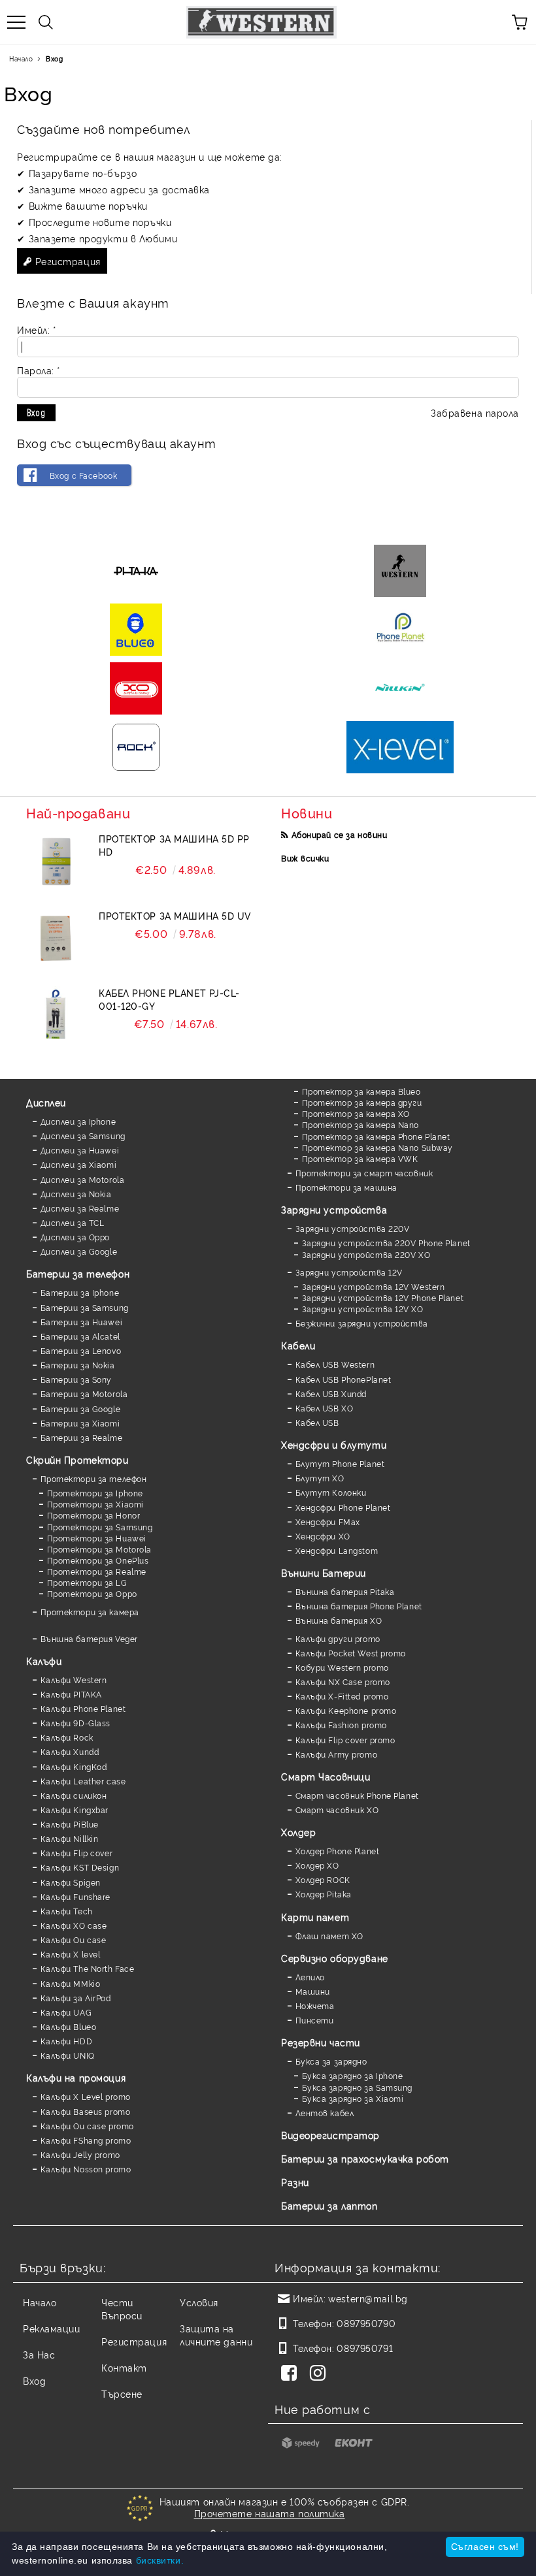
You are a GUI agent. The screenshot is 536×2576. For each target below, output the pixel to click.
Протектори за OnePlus (98, 1560)
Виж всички (305, 858)
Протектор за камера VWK (360, 1158)
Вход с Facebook (83, 475)
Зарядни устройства (334, 1209)
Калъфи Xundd (70, 1751)
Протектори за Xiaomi (95, 1504)
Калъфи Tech (67, 1911)
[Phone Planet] (400, 630)
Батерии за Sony (76, 1379)
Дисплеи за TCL (72, 1222)
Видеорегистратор (330, 2135)
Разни (295, 2182)
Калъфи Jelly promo (80, 2154)
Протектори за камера (90, 1612)
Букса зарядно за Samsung (357, 2087)
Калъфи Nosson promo (86, 2169)
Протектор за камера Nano (360, 1124)
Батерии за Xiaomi (80, 1423)
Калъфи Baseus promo (85, 2111)
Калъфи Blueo (68, 2026)
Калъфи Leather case (83, 1781)
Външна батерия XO (339, 1620)
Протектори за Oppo (92, 1593)
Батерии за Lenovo (81, 1350)
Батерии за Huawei (81, 1322)
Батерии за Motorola (84, 1393)
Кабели (298, 1345)
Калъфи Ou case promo (87, 2126)
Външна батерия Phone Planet (359, 1606)
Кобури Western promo (342, 1667)
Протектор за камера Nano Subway (377, 1147)
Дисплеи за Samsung (83, 1135)
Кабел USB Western (335, 1364)
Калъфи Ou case (73, 1940)
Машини (313, 1991)
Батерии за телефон (78, 1273)
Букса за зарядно (331, 2061)
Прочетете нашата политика (270, 2513)
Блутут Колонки (331, 1492)
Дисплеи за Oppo (75, 1237)
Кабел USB (317, 1422)
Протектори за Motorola (99, 1549)
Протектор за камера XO (356, 1113)
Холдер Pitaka (324, 1894)
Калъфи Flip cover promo (345, 1740)
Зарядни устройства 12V (349, 1272)
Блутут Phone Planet (340, 1463)
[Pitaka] (136, 571)
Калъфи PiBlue (70, 1824)
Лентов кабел (325, 2113)
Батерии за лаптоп (329, 2205)
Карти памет (315, 1917)
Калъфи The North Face (87, 1968)
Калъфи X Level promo (86, 2096)
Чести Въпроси (122, 2309)
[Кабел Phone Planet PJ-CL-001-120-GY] (56, 1016)
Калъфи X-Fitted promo (342, 1696)
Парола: (39, 370)
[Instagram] (320, 2374)
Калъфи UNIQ (68, 2055)
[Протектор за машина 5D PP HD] (56, 861)
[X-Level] (400, 747)
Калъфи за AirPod (76, 1998)
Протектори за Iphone (95, 1493)
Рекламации (52, 2328)
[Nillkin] (400, 688)
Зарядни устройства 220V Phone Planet (386, 1243)
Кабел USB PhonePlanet (343, 1379)
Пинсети (314, 2020)
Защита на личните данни (216, 2335)
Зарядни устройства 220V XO (366, 1254)
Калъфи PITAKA (71, 1694)
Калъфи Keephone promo (346, 1710)
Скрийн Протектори (77, 1459)
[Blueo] (136, 630)
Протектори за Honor (93, 1515)
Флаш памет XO (329, 1936)
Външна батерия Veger (89, 1638)
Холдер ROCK (323, 1879)
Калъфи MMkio (70, 1983)
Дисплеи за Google (79, 1251)
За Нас (39, 2354)
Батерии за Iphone (80, 1292)
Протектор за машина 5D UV (175, 915)
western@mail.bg (368, 2298)
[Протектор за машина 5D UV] (56, 939)
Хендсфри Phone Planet (343, 1507)
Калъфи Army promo (336, 1754)
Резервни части (321, 2042)
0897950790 (366, 2323)
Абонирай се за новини (340, 834)
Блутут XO (320, 1478)
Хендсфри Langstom (337, 1550)
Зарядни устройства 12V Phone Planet (383, 1297)
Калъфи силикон (74, 1795)
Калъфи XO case (74, 1925)
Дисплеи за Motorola (82, 1179)
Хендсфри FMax (328, 1521)
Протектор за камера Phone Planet (376, 1136)
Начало (21, 58)
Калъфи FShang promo (86, 2140)
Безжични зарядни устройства (362, 1323)
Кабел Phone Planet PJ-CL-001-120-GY (169, 999)
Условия (199, 2302)
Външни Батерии (324, 1572)
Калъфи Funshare (75, 1896)
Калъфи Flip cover (76, 1853)
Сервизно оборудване (335, 1958)
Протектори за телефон (93, 1478)
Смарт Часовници (326, 1776)
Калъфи (44, 1661)
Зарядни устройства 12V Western (373, 1286)
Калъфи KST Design (80, 1867)
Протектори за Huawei (97, 1538)
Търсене (122, 2393)
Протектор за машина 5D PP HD (174, 845)
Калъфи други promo (338, 1638)
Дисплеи (46, 1102)
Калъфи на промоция (76, 2077)
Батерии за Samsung (85, 1307)
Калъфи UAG (66, 2012)
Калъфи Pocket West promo (351, 1653)
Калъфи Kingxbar (75, 1810)
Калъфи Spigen (71, 1882)
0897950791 (365, 2348)
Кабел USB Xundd (331, 1393)
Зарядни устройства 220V (352, 1228)
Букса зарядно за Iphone (352, 2075)
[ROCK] (136, 747)
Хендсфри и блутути (334, 1444)
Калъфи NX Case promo (343, 1682)
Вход (34, 2380)
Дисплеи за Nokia (76, 1194)
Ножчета (315, 2005)
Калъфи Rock (67, 1737)
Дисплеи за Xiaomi (78, 1164)
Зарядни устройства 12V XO (363, 1309)
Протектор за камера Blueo (361, 1091)
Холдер (298, 1832)
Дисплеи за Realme (80, 1208)
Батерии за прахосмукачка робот (365, 2158)
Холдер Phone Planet (337, 1851)
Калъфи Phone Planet (83, 1708)
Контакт (124, 2367)
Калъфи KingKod (74, 1766)
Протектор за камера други (362, 1102)
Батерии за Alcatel (80, 1336)
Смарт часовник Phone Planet (357, 1795)
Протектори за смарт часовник (364, 1173)
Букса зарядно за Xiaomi (353, 2098)
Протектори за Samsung (100, 1527)
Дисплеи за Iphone (78, 1121)
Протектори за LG (87, 1582)
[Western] (400, 571)
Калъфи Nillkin (69, 1838)
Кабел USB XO (324, 1408)
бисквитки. (160, 2560)
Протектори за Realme (97, 1571)
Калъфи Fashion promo (341, 1725)
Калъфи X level (70, 1954)
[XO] (136, 688)
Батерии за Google (80, 1409)
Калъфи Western (74, 1680)
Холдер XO (317, 1865)
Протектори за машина (346, 1187)
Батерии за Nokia (78, 1365)
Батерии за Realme (81, 1437)
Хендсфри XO (323, 1536)
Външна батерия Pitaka (345, 1591)
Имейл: (36, 330)
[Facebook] (292, 2374)
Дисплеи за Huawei (80, 1150)
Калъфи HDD (66, 2041)
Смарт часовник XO (337, 1810)
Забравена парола (475, 412)
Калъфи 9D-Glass (75, 1723)
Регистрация (68, 261)
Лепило (310, 1977)
